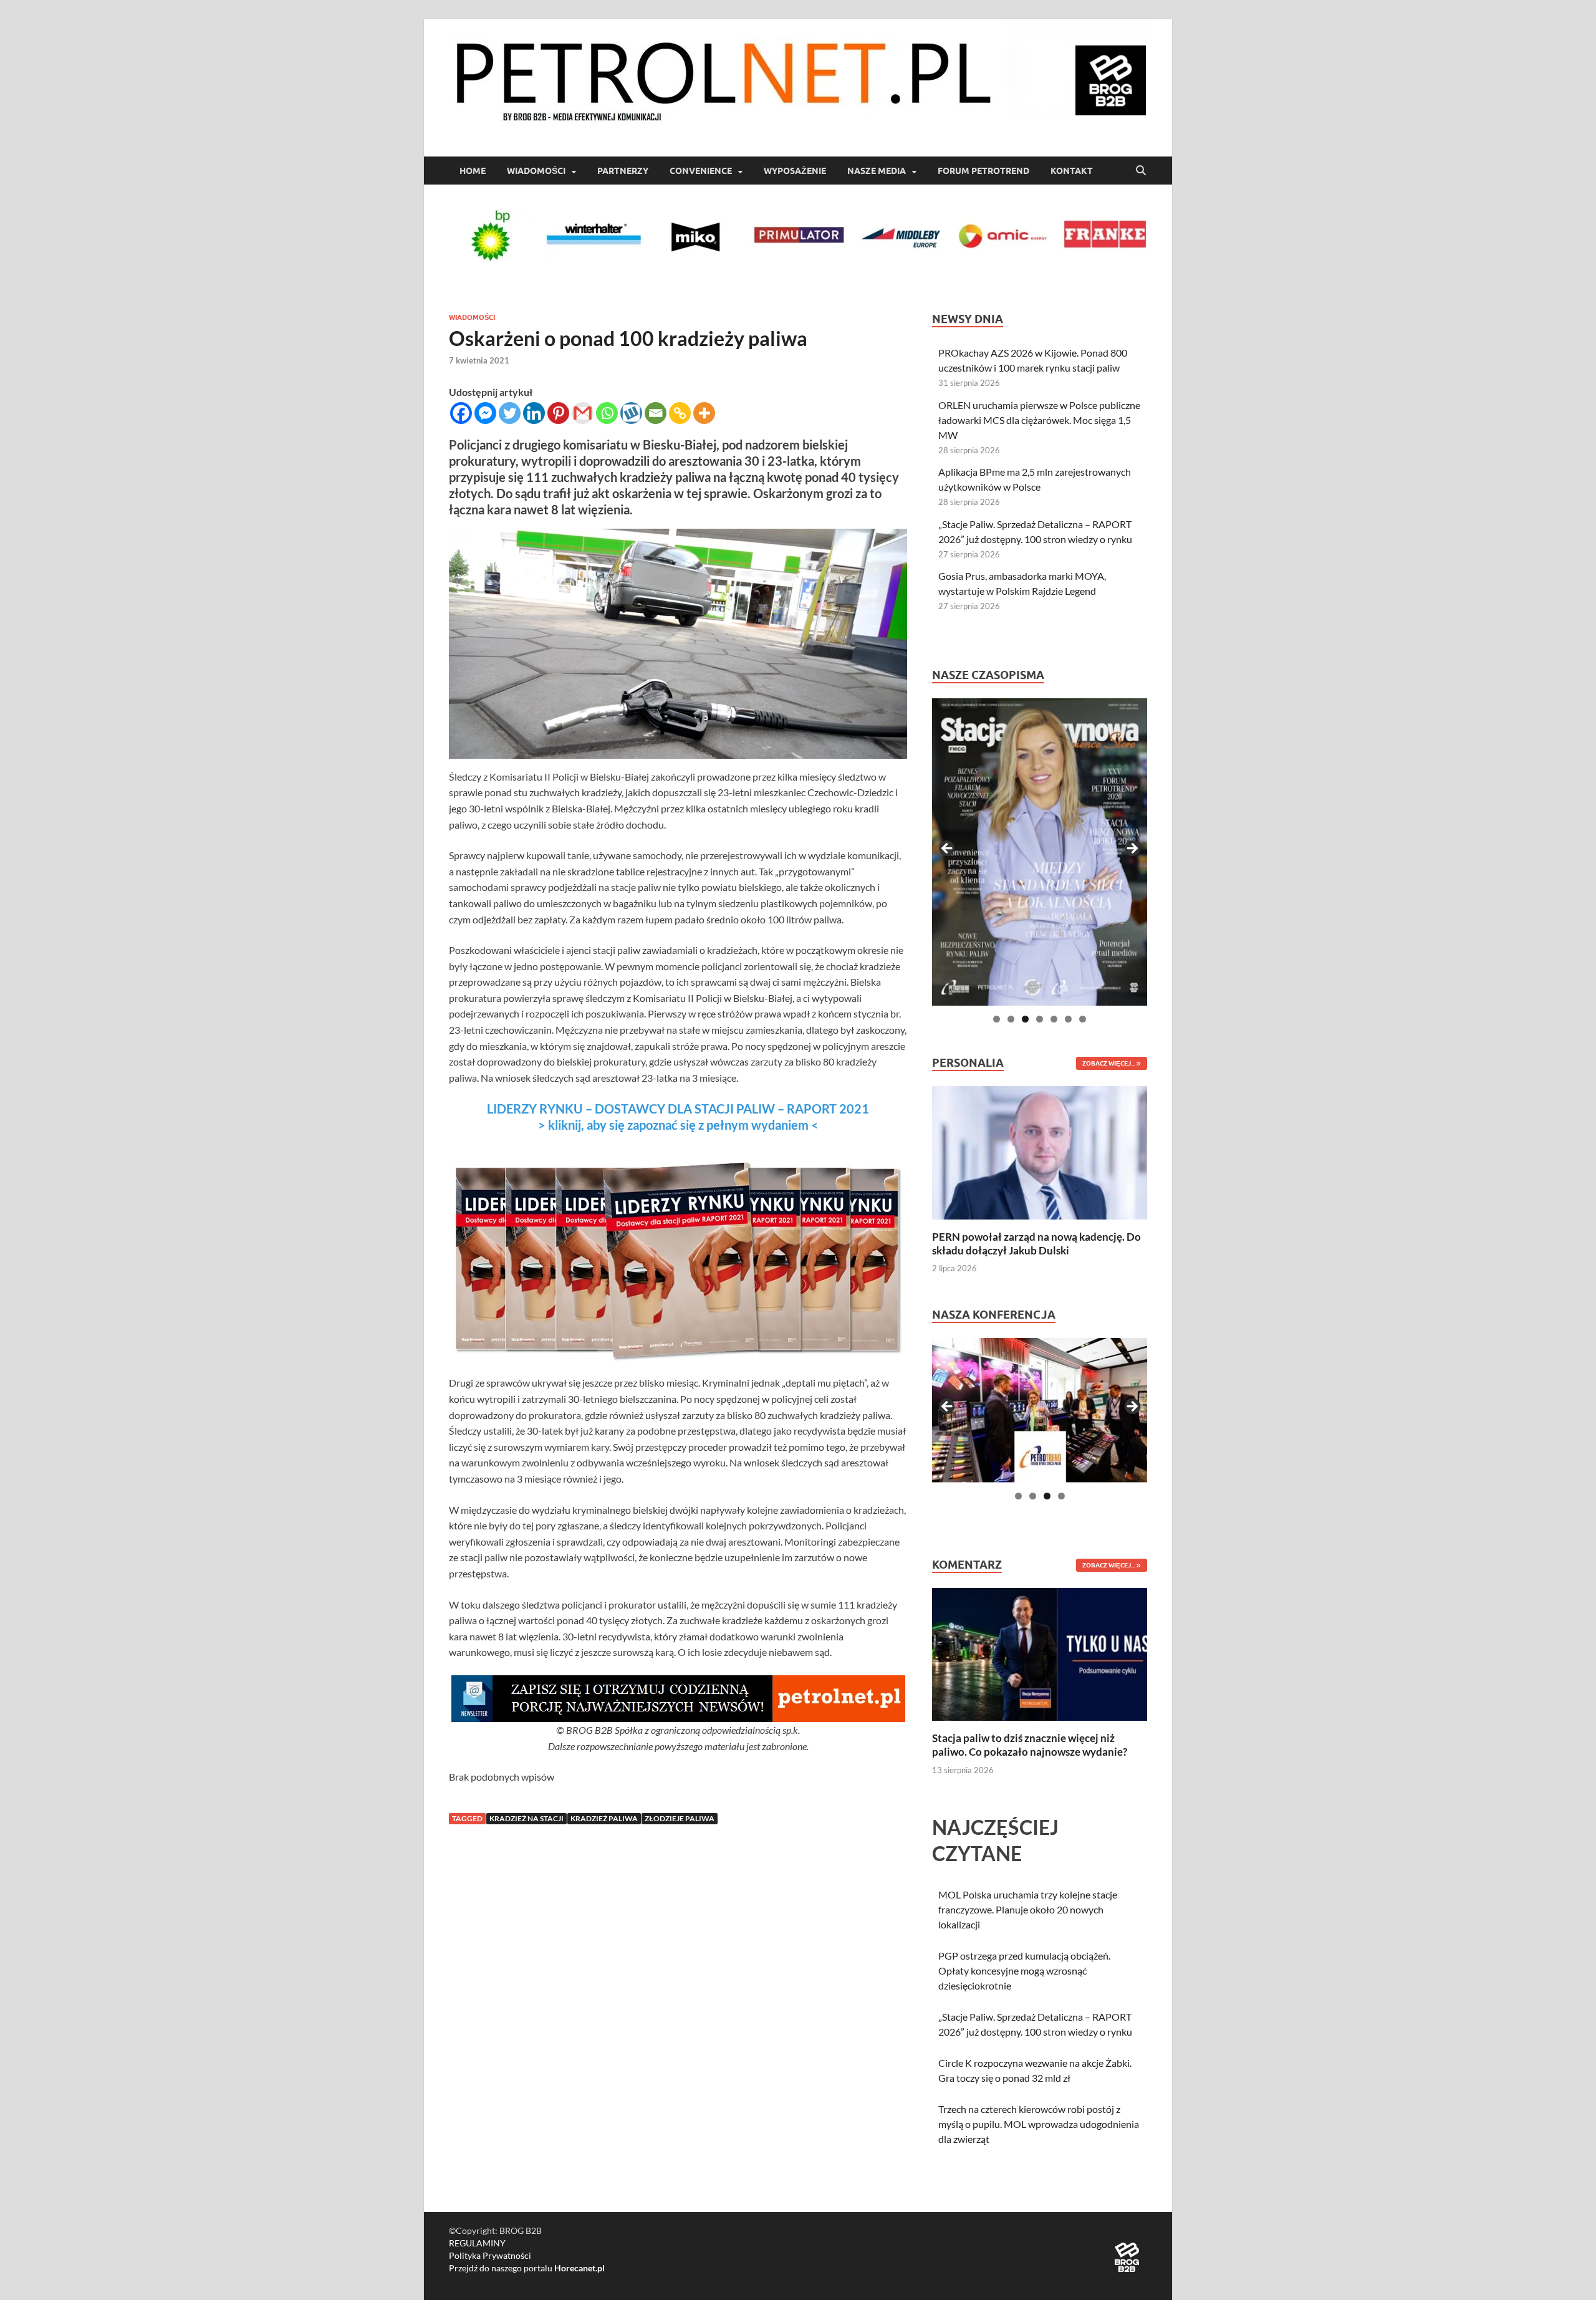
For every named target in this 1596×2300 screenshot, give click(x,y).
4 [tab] (1040, 1019)
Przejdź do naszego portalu (527, 2268)
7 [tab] (1083, 1019)
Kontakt (1072, 171)
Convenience (701, 171)
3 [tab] (1025, 1019)
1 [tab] (997, 1019)
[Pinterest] (558, 413)
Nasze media (877, 171)
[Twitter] (510, 413)
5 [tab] (1054, 1019)
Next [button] (1132, 849)
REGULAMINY (477, 2243)
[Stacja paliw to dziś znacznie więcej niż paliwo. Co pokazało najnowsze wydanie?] (1040, 1653)
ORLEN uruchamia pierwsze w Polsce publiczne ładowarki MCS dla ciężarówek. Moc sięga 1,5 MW (1039, 420)
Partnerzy (623, 171)
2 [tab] (1011, 1019)
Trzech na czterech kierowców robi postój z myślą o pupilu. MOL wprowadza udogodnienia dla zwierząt (1039, 2124)
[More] (704, 413)
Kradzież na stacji (526, 1818)
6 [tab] (1068, 1019)
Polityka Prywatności (490, 2255)
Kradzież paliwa (604, 1818)
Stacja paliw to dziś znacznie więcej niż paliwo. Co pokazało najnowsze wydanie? (1030, 1745)
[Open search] (1141, 171)
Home (473, 171)
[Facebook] (461, 413)
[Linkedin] (534, 413)
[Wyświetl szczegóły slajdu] (1040, 852)
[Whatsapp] (607, 413)
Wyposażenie (795, 171)
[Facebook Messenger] (485, 413)
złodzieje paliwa (680, 1818)
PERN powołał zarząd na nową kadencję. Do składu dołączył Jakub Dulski (1036, 1244)
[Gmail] (583, 413)
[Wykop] (631, 413)
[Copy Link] (680, 413)
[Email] (656, 413)
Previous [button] (948, 849)
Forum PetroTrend (983, 171)
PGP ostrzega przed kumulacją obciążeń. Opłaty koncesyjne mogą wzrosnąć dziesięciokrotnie (1024, 1970)
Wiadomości (536, 171)
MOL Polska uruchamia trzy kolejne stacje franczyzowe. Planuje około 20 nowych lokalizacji (1028, 1909)
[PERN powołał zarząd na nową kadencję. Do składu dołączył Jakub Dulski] (1040, 1151)
